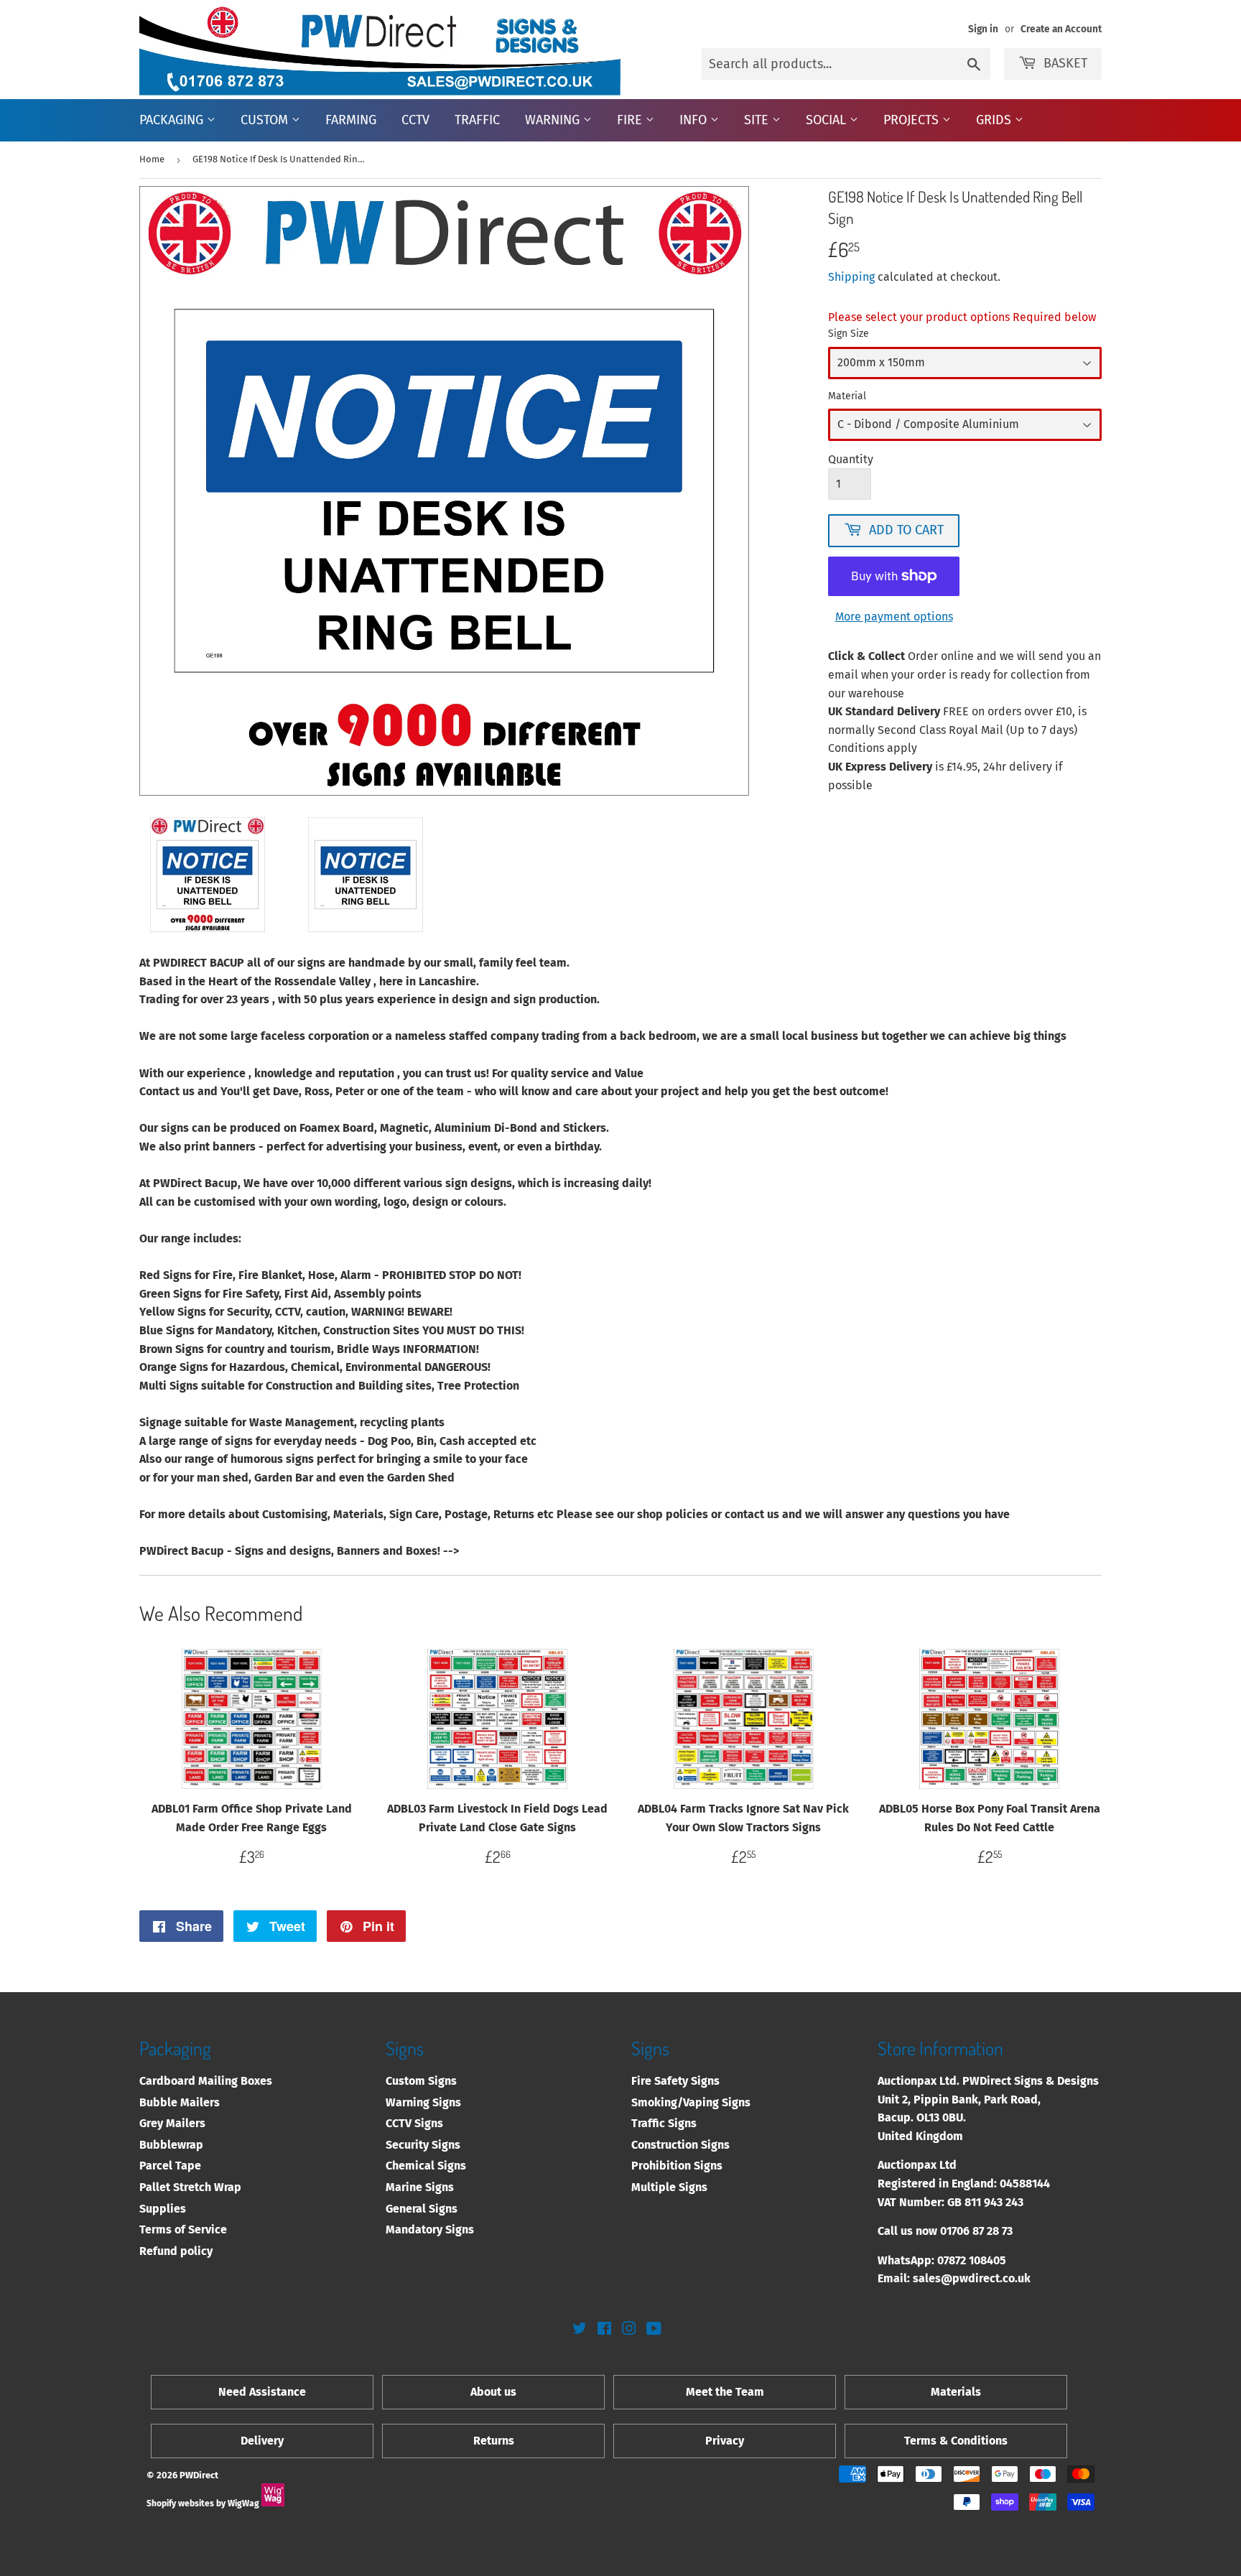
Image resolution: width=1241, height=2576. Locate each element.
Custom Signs (421, 2081)
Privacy (725, 2441)
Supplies (163, 2209)
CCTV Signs (414, 2123)
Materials (956, 2392)
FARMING (351, 120)
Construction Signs (680, 2145)
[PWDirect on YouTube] (654, 2330)
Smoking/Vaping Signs (691, 2102)
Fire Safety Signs (675, 2081)
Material (847, 396)
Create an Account (1061, 29)
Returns (494, 2441)
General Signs (422, 2209)
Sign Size (849, 334)
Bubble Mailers (180, 2102)
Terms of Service (183, 2229)
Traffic (477, 120)
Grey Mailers (172, 2123)
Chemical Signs (426, 2166)
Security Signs (423, 2145)
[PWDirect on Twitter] (580, 2330)
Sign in (983, 29)
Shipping (851, 277)
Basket (1065, 63)
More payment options (894, 617)
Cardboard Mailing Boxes (206, 2081)
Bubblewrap (171, 2145)
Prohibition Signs (677, 2166)
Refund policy (176, 2251)
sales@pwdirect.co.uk (972, 2278)
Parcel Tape (170, 2166)
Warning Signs (423, 2102)
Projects (913, 120)
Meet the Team (725, 2392)
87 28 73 (993, 2231)
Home (152, 159)
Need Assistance (262, 2392)
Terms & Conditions (956, 2441)
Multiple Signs (669, 2187)
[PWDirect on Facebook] (604, 2330)
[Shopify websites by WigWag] (273, 2503)
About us (493, 2392)
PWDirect (199, 2475)
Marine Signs (420, 2187)
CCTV (415, 120)
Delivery (262, 2441)
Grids (995, 120)
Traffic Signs (664, 2123)
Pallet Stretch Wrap (190, 2187)
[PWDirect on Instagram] (629, 2330)
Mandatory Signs (430, 2229)
